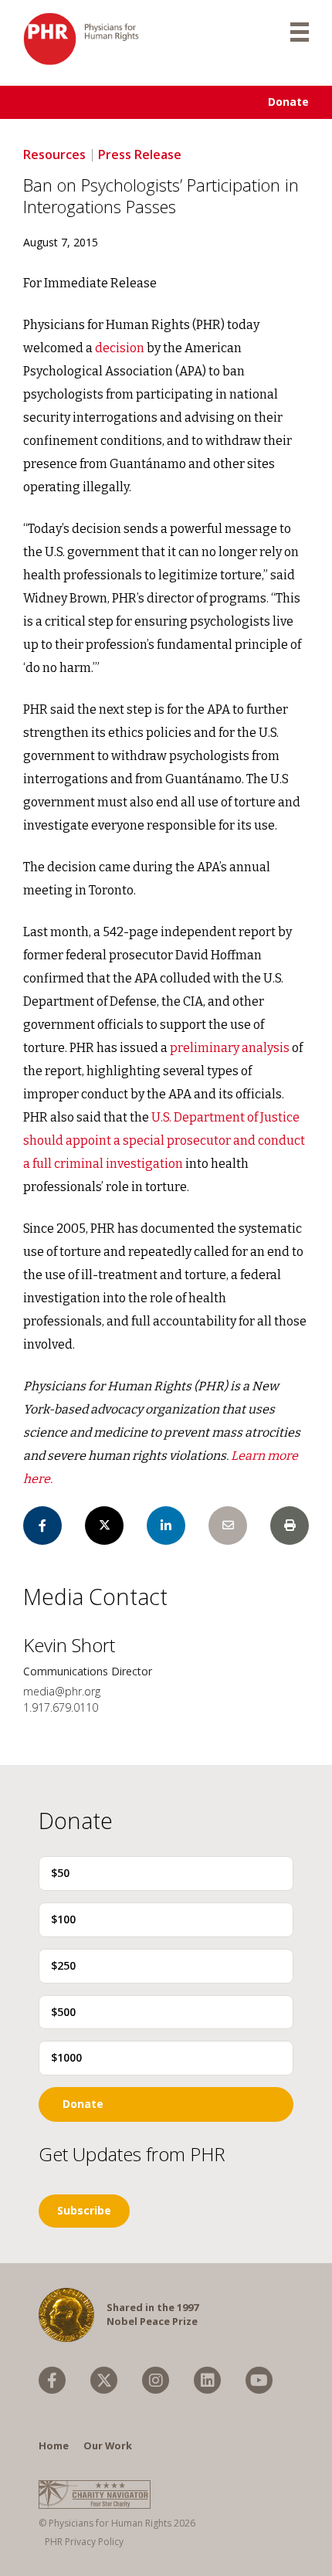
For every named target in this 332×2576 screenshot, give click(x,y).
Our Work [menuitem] (108, 2445)
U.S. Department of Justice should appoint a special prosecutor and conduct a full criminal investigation (164, 1140)
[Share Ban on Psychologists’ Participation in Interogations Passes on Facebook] (42, 1526)
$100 (63, 1919)
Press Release (140, 154)
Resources (54, 154)
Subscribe (84, 2210)
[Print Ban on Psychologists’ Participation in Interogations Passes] (290, 1526)
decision (120, 348)
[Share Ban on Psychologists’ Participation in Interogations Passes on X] (104, 1526)
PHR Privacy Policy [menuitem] (84, 2542)
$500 (63, 2012)
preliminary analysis (230, 1048)
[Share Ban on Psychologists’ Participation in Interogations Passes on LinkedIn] (166, 1526)
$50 (60, 1873)
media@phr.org (62, 1691)
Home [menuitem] (54, 2445)
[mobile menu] (300, 31)
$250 (63, 1965)
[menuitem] (52, 2380)
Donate (288, 102)
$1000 (66, 2057)
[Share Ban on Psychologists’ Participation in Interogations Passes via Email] (228, 1526)
